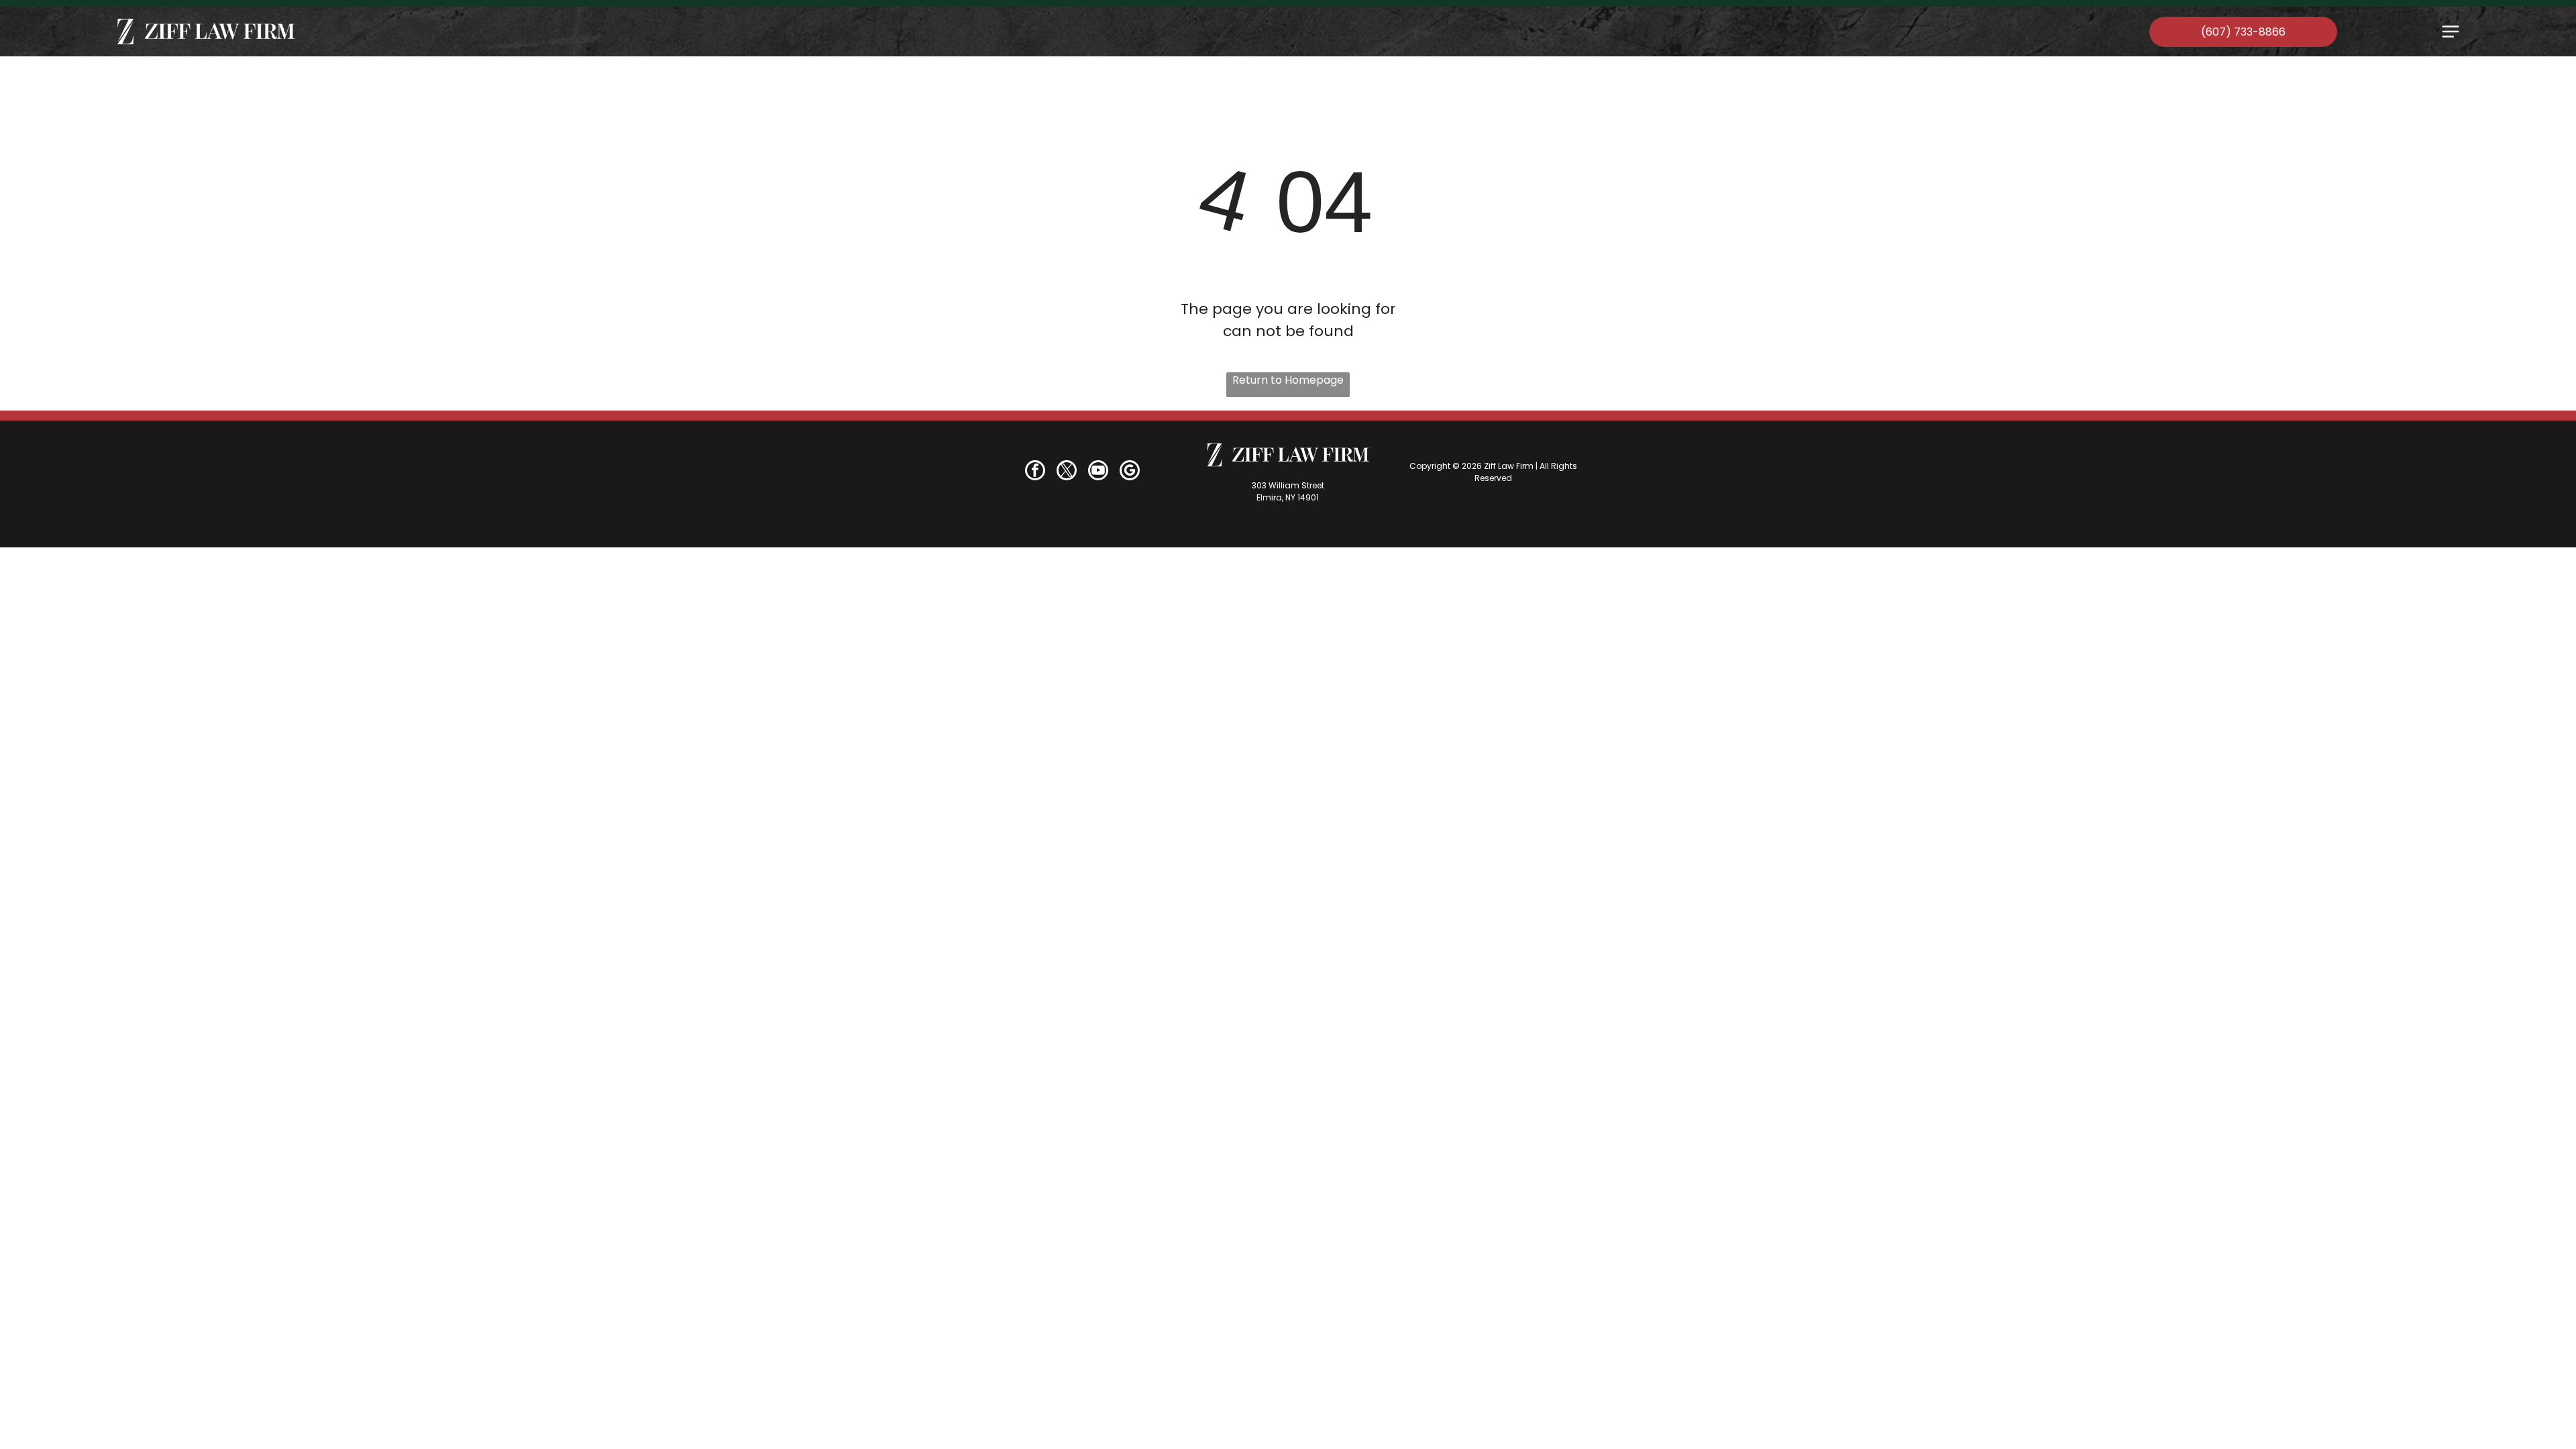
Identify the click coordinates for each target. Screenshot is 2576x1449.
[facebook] (1035, 472)
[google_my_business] (1130, 472)
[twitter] (1067, 472)
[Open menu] (2451, 32)
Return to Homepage (1288, 380)
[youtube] (1098, 472)
